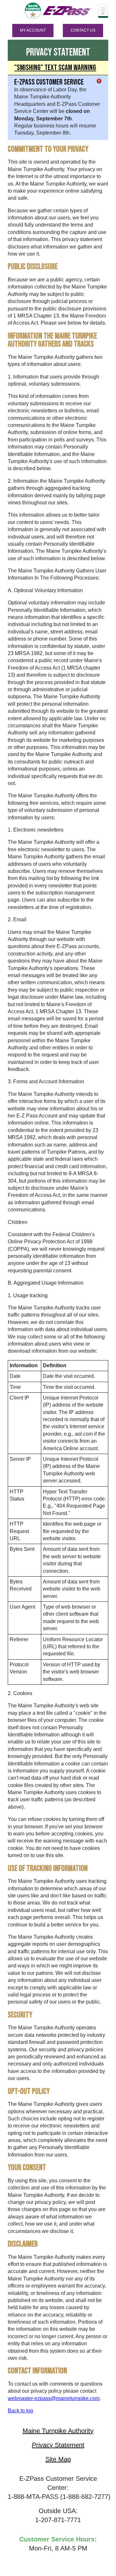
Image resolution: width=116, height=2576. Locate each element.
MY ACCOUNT (33, 30)
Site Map (58, 2459)
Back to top (20, 2411)
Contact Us (83, 30)
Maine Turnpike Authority (58, 2431)
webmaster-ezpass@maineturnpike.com (54, 2398)
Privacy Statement (58, 2445)
